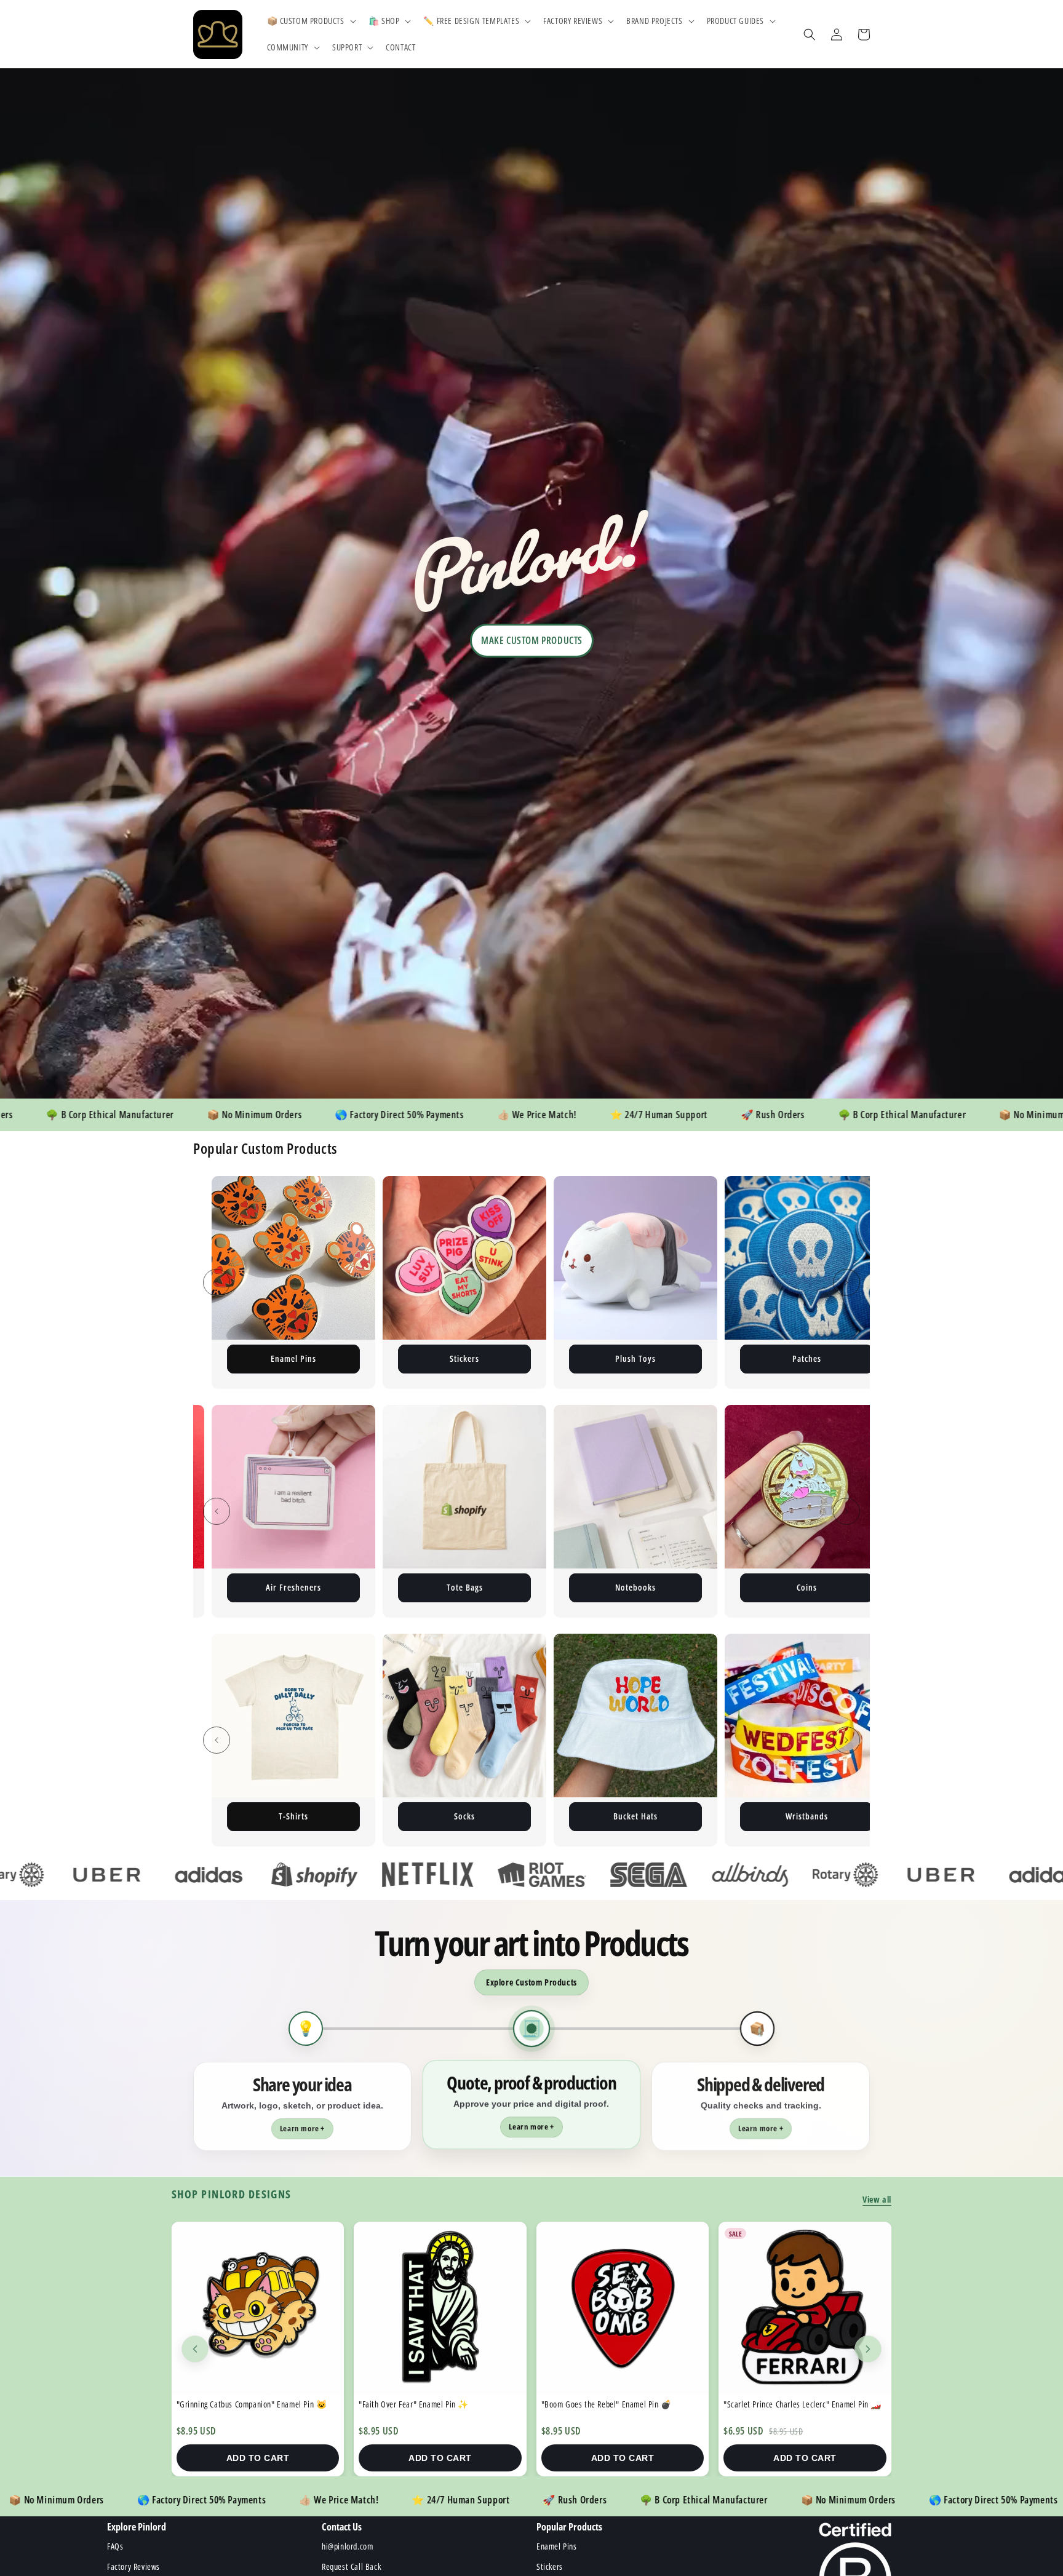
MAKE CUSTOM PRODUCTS (532, 640)
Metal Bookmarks (635, 1587)
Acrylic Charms (293, 1587)
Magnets (807, 1358)
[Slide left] (217, 1282)
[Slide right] (846, 1282)
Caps (806, 1816)
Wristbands (294, 1816)
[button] (310, 21)
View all (877, 2199)
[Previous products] (195, 2349)
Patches (294, 1358)
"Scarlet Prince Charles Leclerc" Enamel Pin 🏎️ (438, 2404)
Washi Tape (636, 1816)
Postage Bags (635, 1358)
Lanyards (465, 1587)
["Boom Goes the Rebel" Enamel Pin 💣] (258, 2308)
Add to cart (258, 2458)
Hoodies (806, 1587)
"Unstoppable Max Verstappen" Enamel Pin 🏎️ (620, 2404)
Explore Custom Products (531, 1982)
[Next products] (868, 2349)
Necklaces (465, 1816)
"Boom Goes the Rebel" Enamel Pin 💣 (242, 2404)
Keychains (465, 1358)
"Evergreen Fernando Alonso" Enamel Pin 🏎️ (798, 2404)
